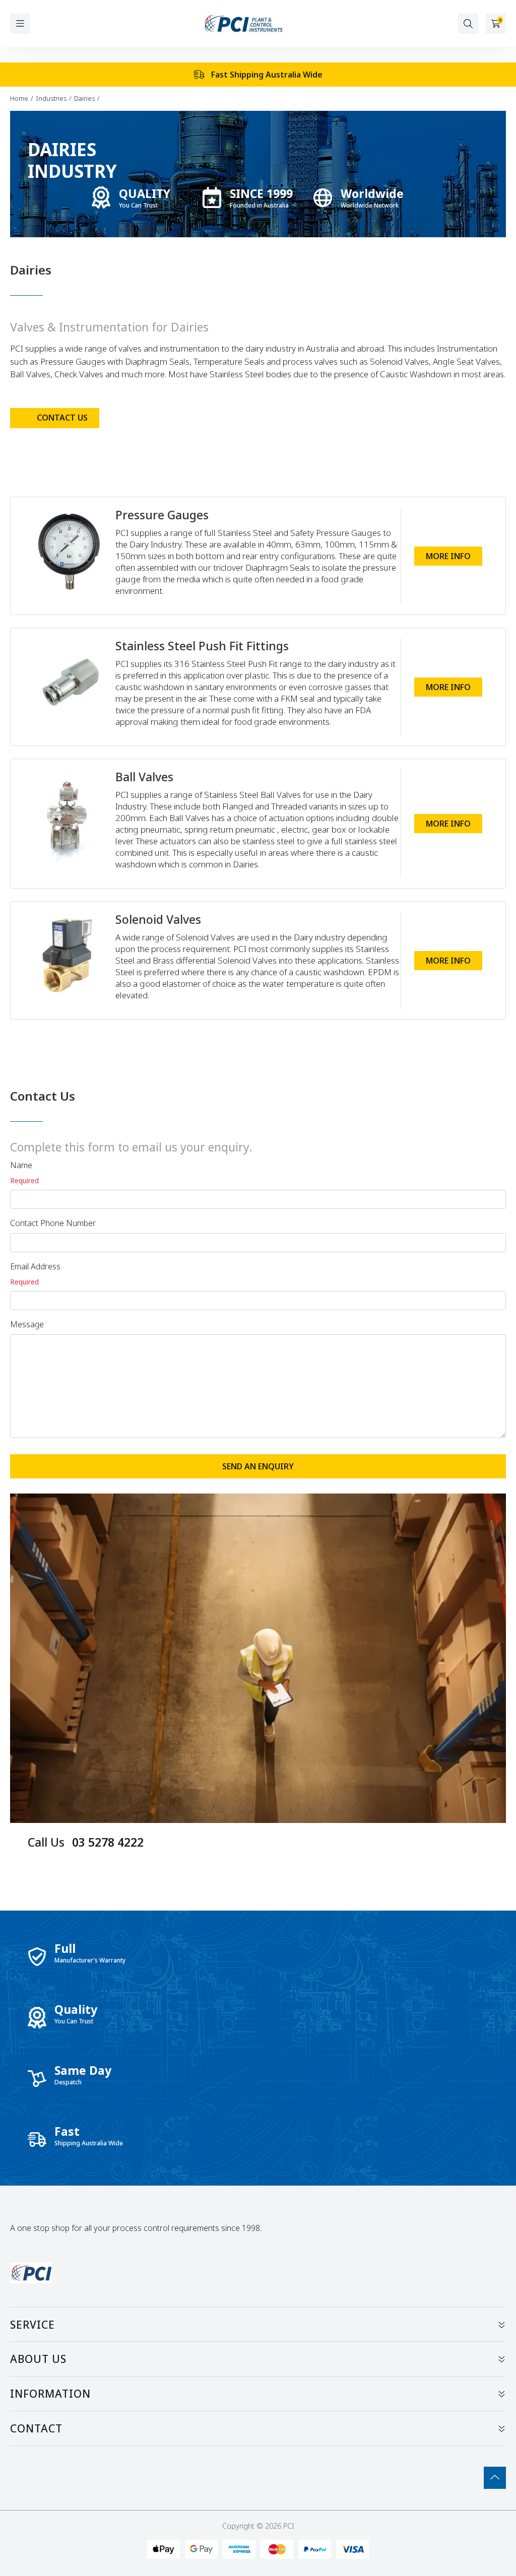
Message (27, 1324)
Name (21, 1165)
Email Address (35, 1266)
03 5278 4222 (86, 1842)
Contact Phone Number (53, 1223)
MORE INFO (448, 556)
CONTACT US (62, 418)
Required (24, 1180)
